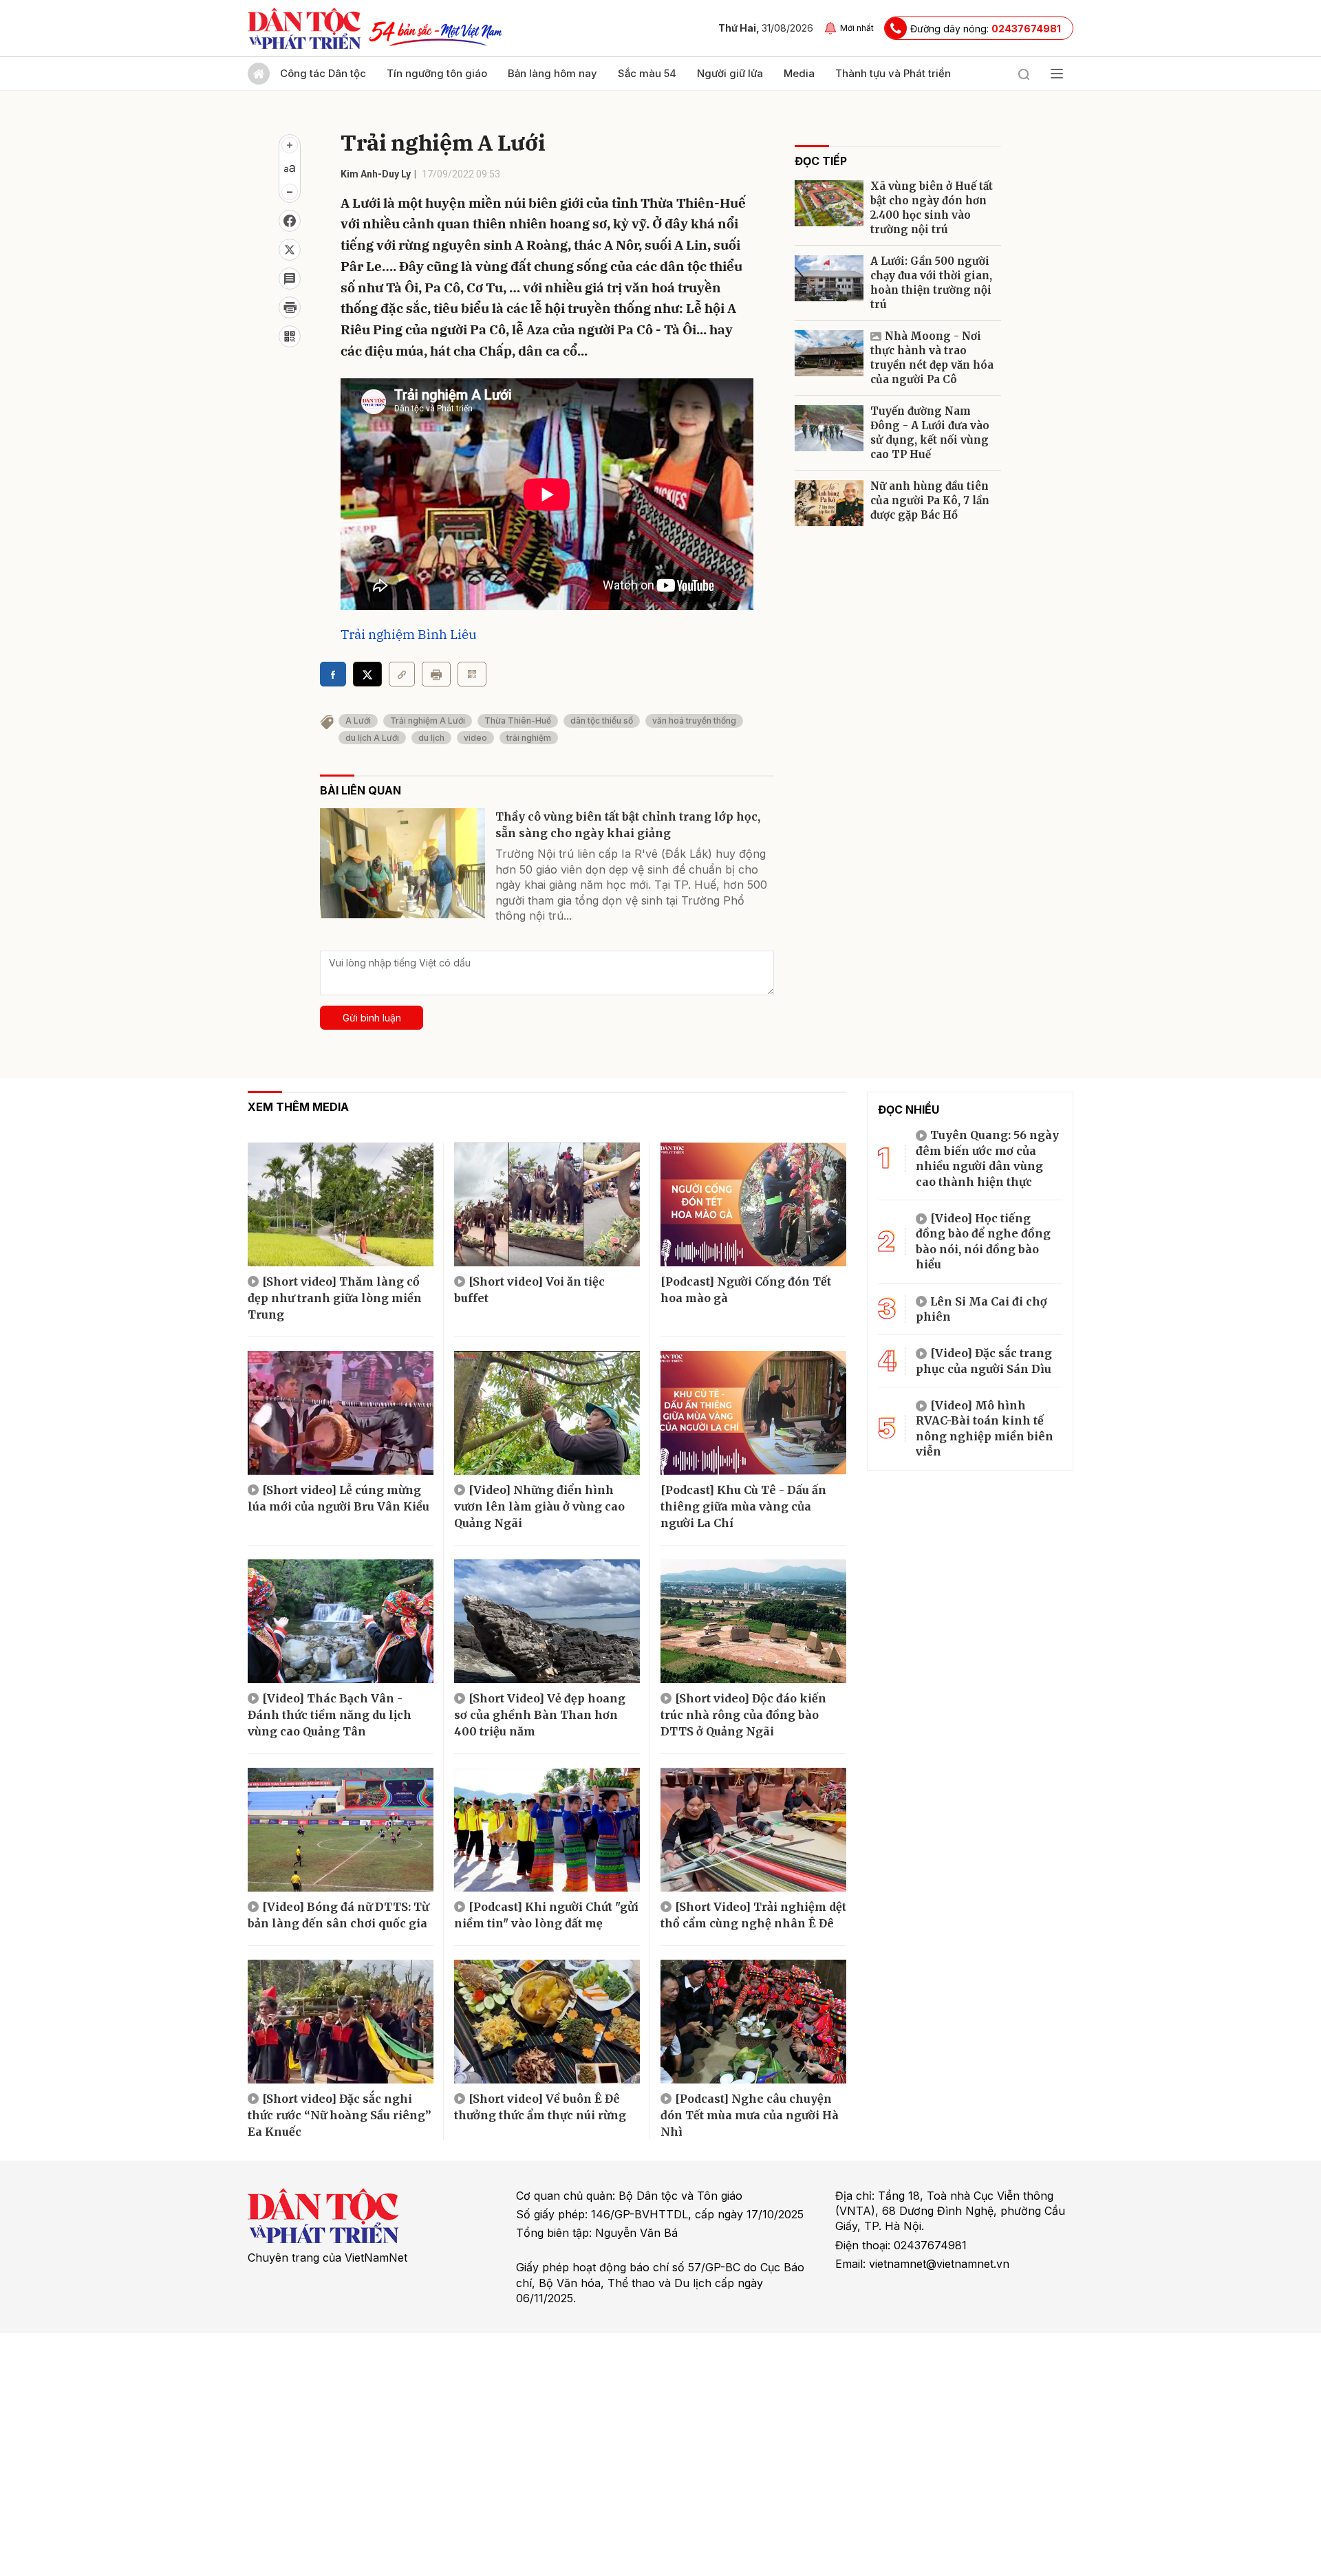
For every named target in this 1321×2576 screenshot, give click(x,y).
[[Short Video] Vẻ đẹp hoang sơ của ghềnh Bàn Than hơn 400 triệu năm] (547, 1621)
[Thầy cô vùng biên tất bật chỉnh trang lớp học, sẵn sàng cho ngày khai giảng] (402, 863)
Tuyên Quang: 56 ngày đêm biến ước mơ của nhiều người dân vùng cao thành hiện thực (987, 1158)
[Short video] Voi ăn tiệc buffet (529, 1290)
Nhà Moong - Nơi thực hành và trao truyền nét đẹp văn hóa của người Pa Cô (932, 358)
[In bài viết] (290, 307)
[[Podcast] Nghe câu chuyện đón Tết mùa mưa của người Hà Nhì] (753, 2022)
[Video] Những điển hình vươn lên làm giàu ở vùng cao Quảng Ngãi (539, 1506)
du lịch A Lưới (372, 738)
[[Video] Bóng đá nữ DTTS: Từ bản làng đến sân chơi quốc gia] (341, 1830)
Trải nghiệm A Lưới (428, 721)
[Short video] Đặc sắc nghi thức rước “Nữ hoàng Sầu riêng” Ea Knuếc (340, 2115)
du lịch (431, 738)
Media (799, 73)
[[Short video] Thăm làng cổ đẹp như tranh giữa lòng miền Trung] (341, 1204)
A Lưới (358, 721)
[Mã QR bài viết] (290, 336)
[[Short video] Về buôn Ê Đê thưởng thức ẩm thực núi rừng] (547, 2022)
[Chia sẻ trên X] (290, 250)
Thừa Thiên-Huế (518, 721)
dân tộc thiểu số (602, 721)
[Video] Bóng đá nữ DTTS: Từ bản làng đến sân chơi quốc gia (338, 1915)
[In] (436, 674)
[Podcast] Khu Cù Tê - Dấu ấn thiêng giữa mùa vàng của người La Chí (743, 1506)
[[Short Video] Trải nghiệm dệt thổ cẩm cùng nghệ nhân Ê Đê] (753, 1830)
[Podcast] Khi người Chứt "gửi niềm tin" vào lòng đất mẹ (546, 1915)
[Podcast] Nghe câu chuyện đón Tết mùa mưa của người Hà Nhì (750, 2115)
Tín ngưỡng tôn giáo (437, 73)
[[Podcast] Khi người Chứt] (547, 1830)
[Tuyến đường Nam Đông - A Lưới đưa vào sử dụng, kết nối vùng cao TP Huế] (829, 428)
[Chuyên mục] (1057, 74)
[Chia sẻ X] (367, 674)
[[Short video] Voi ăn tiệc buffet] (547, 1204)
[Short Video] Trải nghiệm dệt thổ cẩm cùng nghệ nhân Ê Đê (753, 1915)
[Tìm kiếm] (1024, 74)
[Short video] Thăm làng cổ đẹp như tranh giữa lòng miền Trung (335, 1298)
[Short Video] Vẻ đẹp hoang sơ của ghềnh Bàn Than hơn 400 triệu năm (540, 1715)
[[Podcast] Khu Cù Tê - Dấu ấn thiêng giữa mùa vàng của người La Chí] (753, 1413)
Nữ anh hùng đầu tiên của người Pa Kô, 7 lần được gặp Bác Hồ (930, 500)
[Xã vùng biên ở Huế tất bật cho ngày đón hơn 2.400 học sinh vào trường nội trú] (829, 203)
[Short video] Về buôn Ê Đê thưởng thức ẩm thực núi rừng (540, 2107)
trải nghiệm (529, 738)
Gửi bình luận (372, 1018)
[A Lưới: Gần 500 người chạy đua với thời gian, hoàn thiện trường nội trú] (829, 278)
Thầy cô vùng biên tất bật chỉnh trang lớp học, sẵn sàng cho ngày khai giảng (628, 825)
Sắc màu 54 (647, 73)
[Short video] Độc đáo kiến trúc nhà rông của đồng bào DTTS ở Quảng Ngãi (743, 1715)
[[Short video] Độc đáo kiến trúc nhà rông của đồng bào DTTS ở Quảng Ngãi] (753, 1621)
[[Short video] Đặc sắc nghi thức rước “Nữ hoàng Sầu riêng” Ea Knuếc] (341, 2022)
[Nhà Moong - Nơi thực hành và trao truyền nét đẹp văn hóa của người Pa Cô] (829, 353)
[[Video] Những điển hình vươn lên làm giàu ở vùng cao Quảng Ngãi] (547, 1413)
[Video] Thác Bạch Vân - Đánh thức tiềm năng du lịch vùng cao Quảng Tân (330, 1715)
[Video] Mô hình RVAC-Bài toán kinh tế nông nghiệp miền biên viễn (985, 1428)
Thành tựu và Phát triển (893, 73)
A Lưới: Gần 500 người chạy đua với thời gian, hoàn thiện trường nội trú (931, 283)
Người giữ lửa (730, 73)
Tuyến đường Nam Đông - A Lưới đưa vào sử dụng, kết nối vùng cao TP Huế (930, 433)
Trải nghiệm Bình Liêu (409, 634)
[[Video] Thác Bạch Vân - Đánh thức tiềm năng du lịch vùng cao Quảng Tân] (341, 1621)
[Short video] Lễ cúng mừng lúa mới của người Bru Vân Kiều (339, 1498)
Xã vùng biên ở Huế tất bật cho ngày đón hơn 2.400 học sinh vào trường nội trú (932, 208)
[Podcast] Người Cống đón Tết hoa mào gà (746, 1290)
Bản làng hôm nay (552, 73)
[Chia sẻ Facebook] (290, 221)
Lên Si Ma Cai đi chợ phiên (981, 1309)
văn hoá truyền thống (694, 721)
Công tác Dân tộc (323, 73)
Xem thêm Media (298, 1107)
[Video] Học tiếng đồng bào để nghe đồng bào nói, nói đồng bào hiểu (983, 1241)
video (475, 738)
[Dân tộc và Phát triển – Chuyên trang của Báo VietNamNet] (304, 28)
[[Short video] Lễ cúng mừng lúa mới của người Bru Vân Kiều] (341, 1413)
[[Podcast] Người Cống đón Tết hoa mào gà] (753, 1204)
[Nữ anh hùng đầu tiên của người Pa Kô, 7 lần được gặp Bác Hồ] (829, 503)
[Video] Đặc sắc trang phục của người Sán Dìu (984, 1361)
